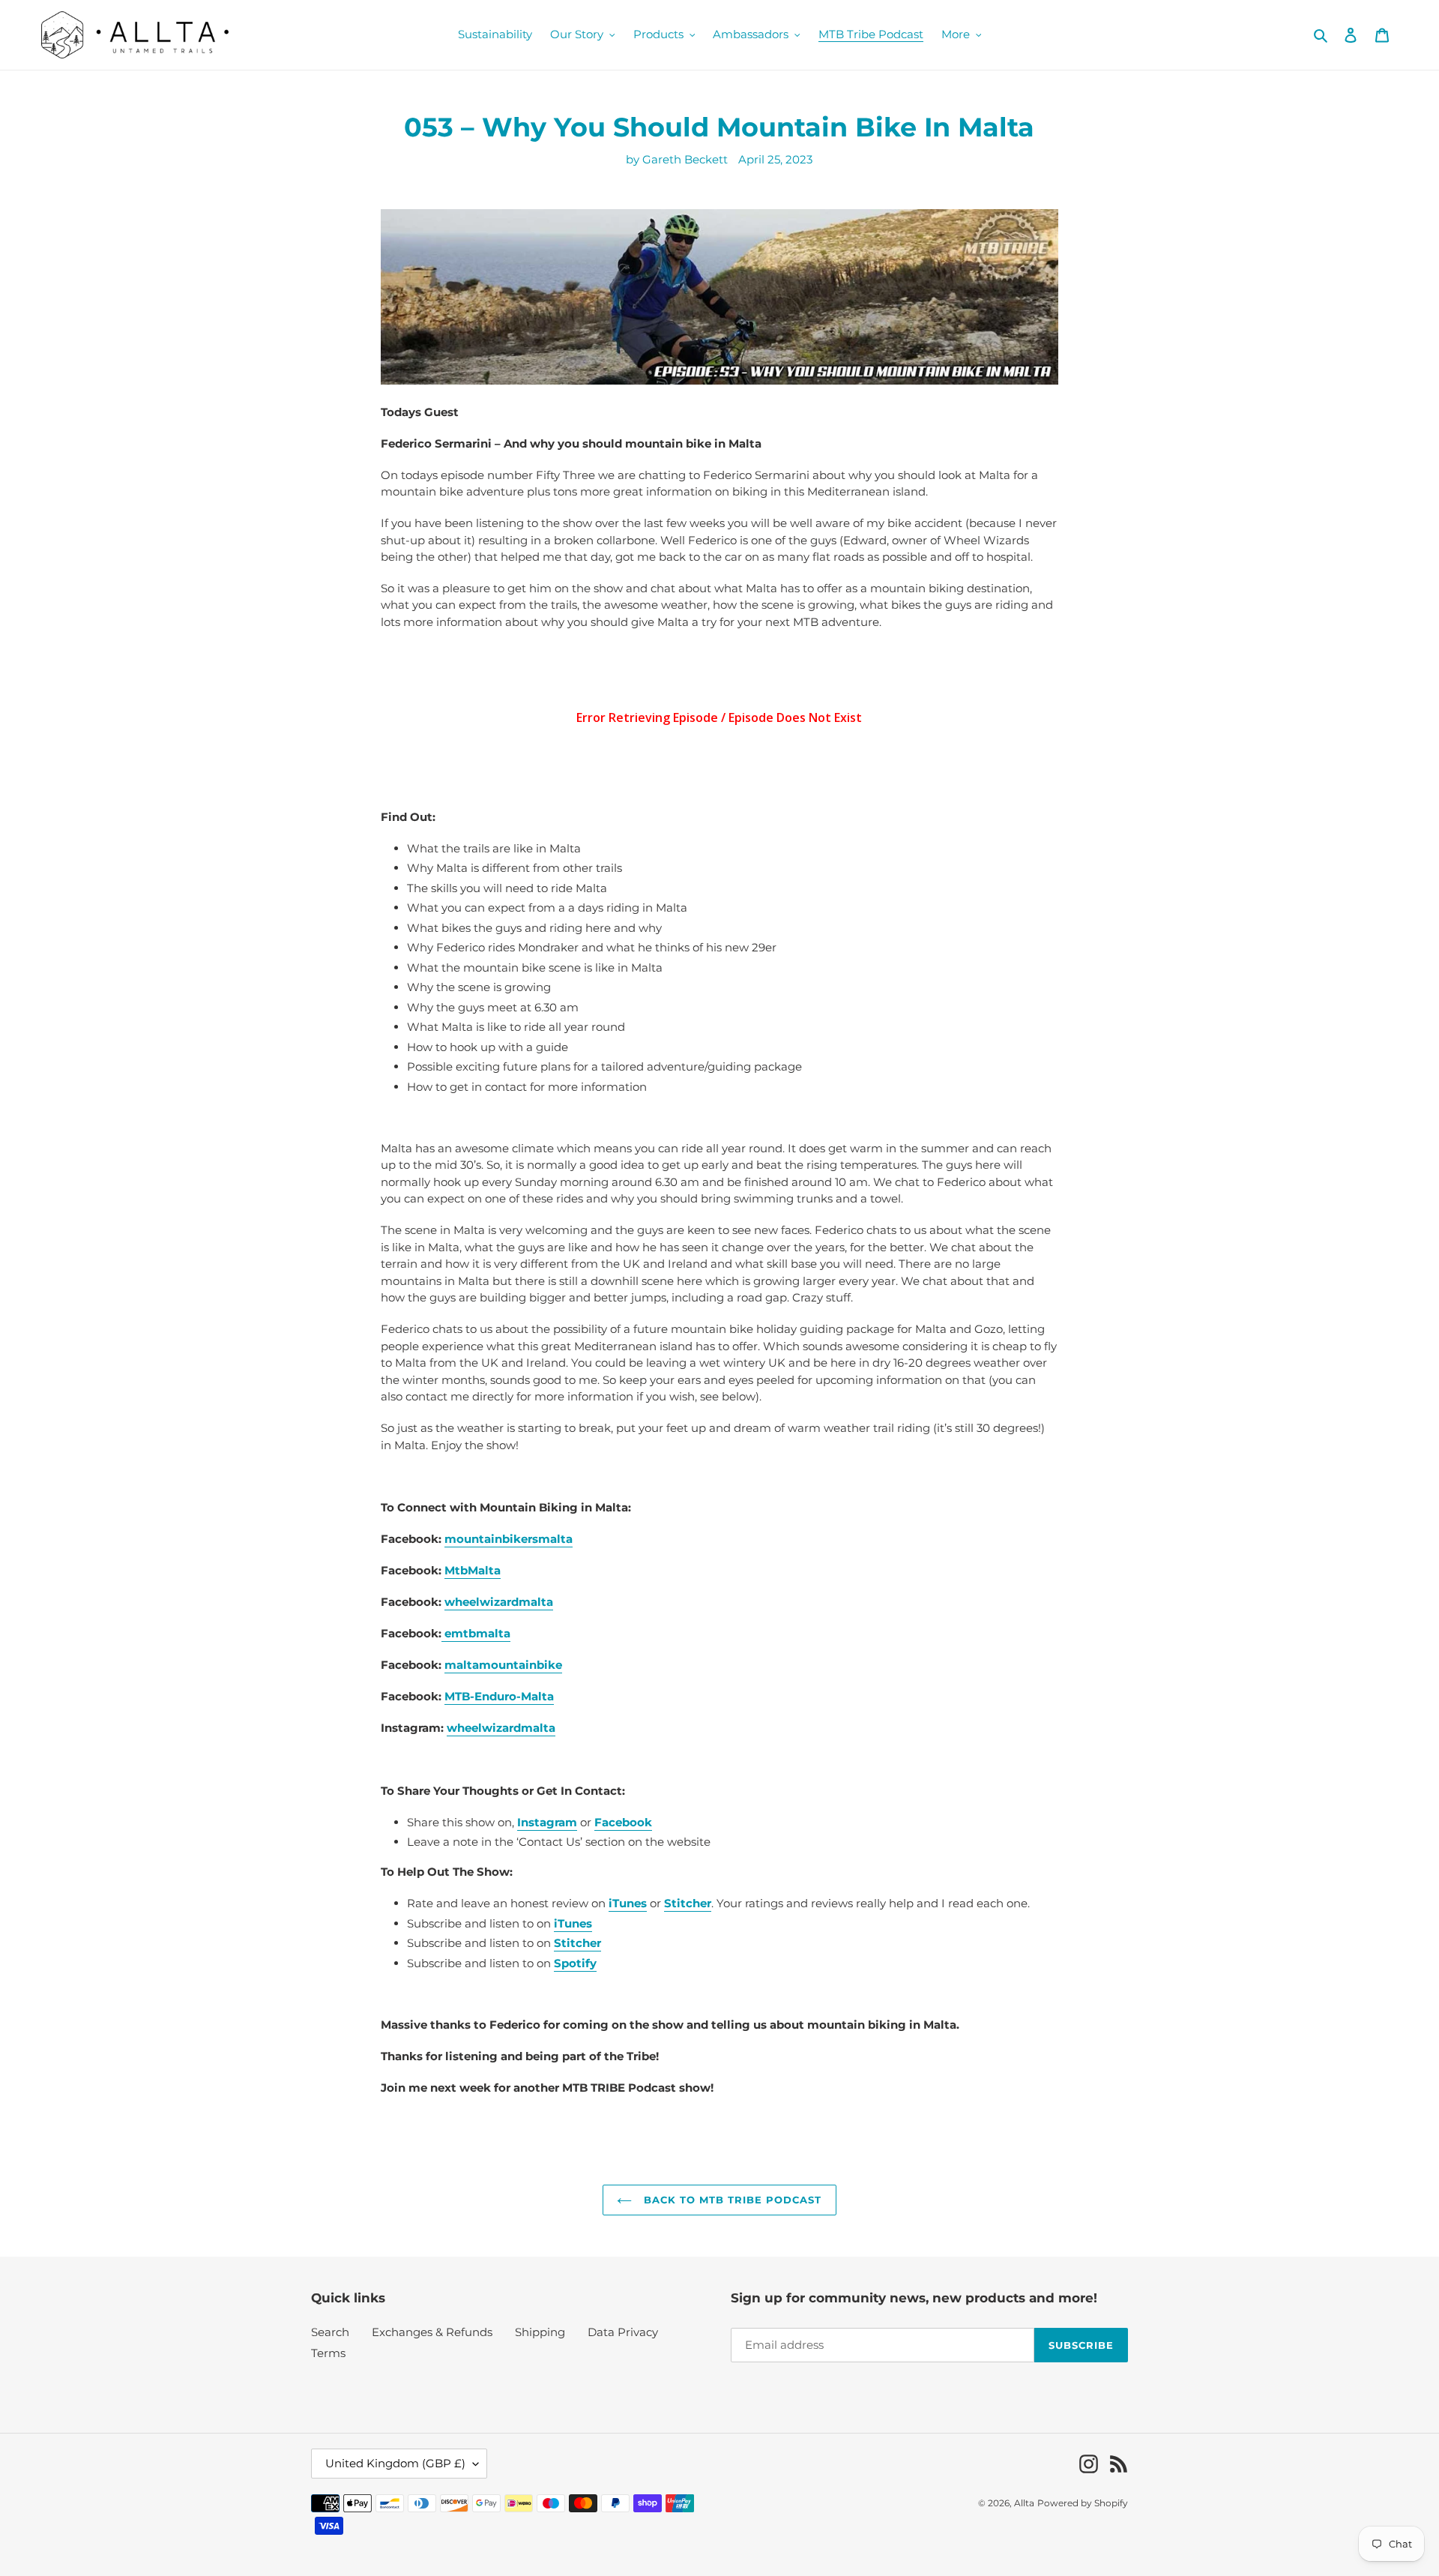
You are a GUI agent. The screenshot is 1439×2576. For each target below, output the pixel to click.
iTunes (573, 1923)
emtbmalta (476, 1633)
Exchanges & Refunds (432, 2332)
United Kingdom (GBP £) (395, 2463)
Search (330, 2332)
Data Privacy (623, 2332)
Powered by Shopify (1083, 2503)
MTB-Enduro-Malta (499, 1696)
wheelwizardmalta (499, 1602)
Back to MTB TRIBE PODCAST (730, 2200)
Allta (1024, 2503)
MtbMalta (473, 1570)
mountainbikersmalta (509, 1539)
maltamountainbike (503, 1665)
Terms (328, 2353)
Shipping (540, 2332)
